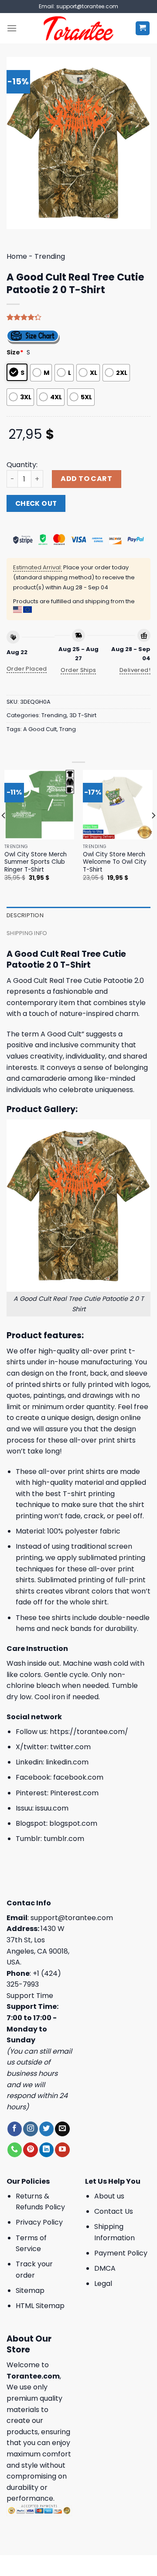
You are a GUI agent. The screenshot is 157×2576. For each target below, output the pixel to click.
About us (109, 2196)
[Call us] (15, 2150)
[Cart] (143, 28)
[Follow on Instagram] (30, 2129)
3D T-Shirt (83, 715)
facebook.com (78, 1777)
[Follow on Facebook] (15, 2129)
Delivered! (135, 670)
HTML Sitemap (40, 2306)
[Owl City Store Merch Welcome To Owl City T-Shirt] (118, 805)
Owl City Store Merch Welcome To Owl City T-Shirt (115, 862)
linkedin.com (67, 1762)
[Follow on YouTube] (62, 2150)
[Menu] (12, 28)
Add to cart (86, 479)
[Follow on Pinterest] (30, 2150)
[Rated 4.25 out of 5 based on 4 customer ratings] (78, 317)
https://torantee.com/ (89, 1732)
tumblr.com (64, 1839)
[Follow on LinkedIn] (46, 2150)
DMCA (105, 2268)
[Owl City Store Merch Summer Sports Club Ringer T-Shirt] (39, 805)
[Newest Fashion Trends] (79, 28)
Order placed (27, 669)
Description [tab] (25, 915)
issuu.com (52, 1808)
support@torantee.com (72, 1918)
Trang (68, 729)
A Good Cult (40, 729)
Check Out (36, 503)
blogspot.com (73, 1823)
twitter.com (70, 1747)
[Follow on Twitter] (46, 2129)
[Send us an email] (62, 2129)
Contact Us (114, 2211)
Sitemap (30, 2290)
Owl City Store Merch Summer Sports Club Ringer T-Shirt (36, 862)
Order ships (78, 670)
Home (17, 256)
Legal (103, 2284)
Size (15, 352)
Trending (50, 256)
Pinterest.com (74, 1793)
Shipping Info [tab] (27, 933)
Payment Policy (121, 2253)
